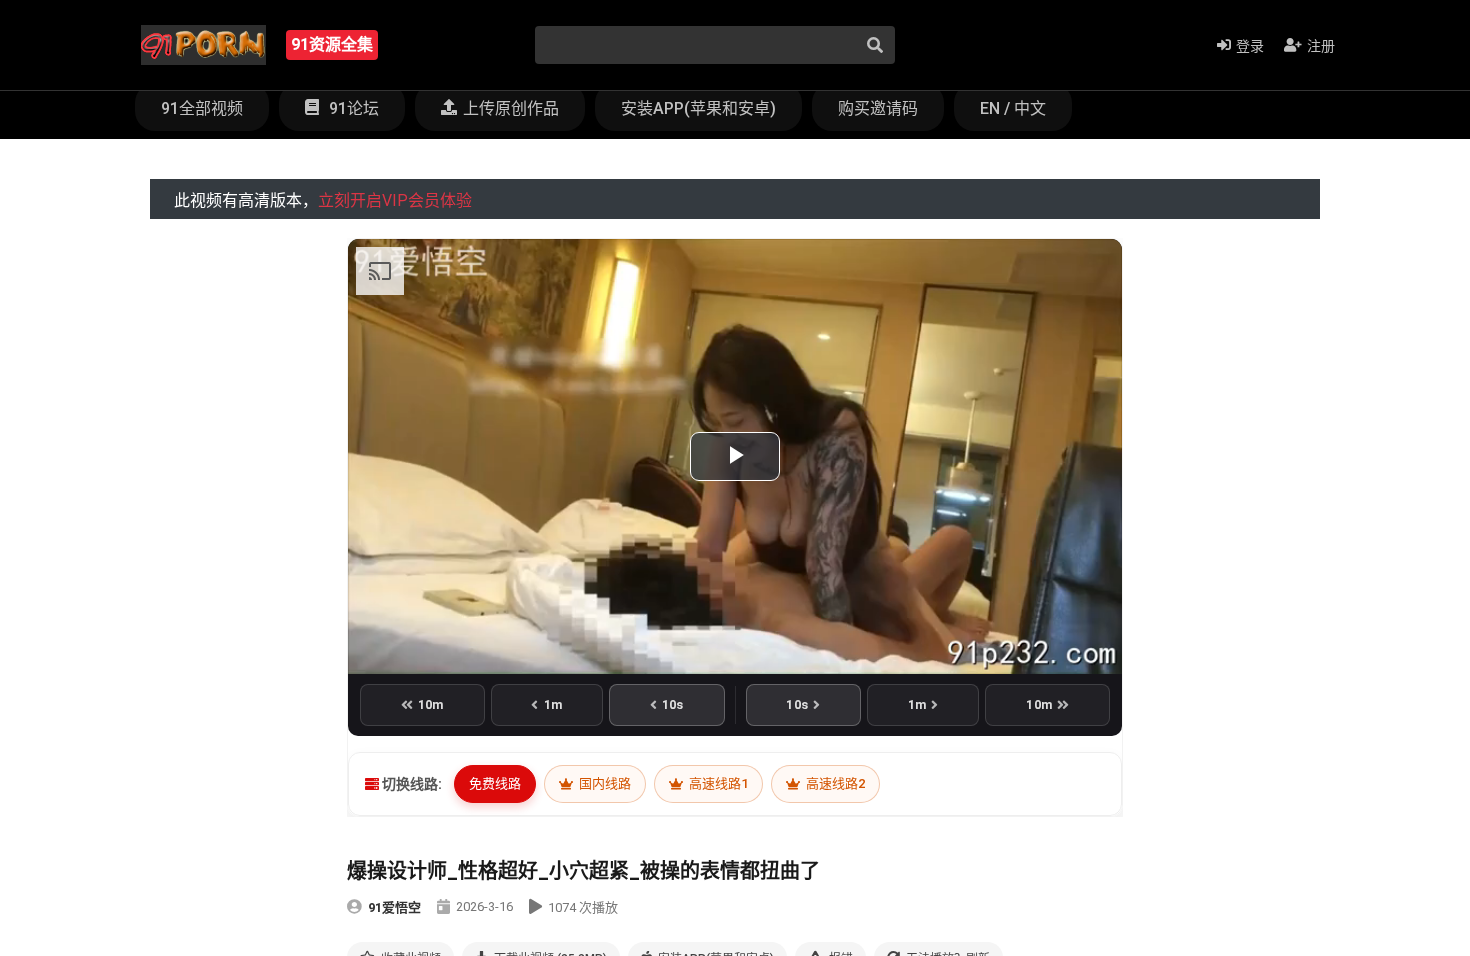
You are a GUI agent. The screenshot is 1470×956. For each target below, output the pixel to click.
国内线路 (603, 783)
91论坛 (352, 108)
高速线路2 (834, 783)
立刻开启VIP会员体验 (395, 200)
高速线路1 (717, 783)
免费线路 (495, 783)
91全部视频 (202, 108)
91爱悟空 (394, 907)
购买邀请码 (878, 108)
